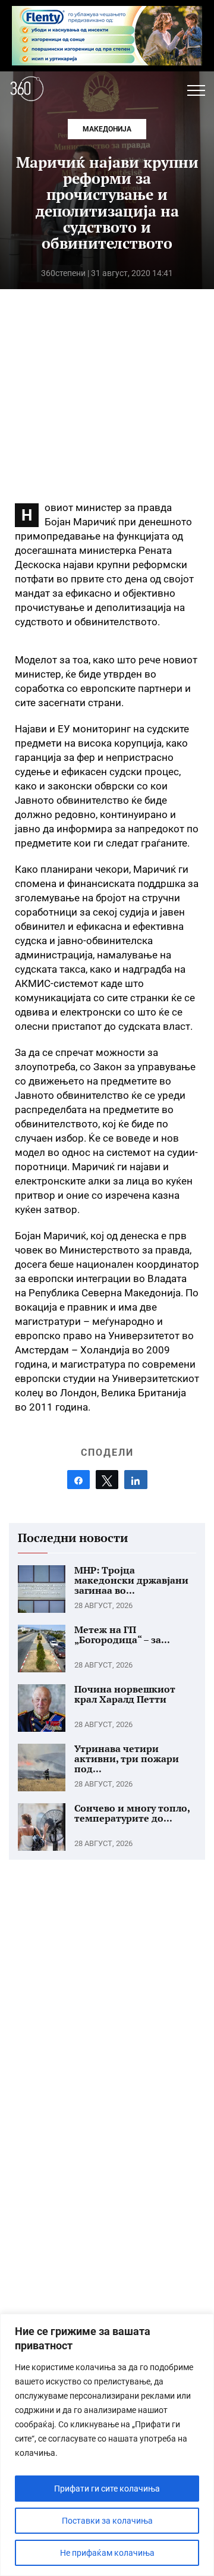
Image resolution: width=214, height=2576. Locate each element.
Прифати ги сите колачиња (107, 2489)
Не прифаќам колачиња (107, 2553)
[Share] (78, 1480)
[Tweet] (107, 1480)
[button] (196, 90)
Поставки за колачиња (107, 2521)
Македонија (107, 129)
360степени (63, 273)
